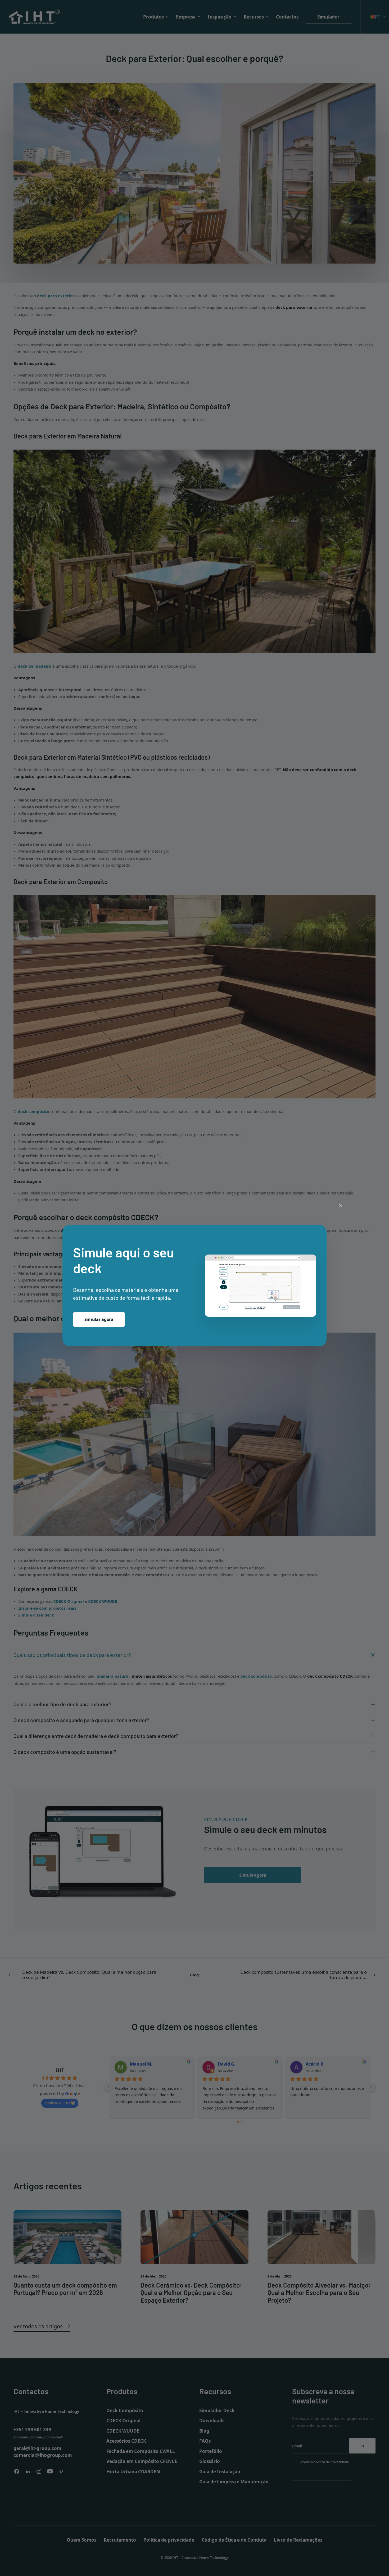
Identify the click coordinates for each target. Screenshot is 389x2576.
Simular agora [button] (99, 1319)
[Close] (341, 1206)
